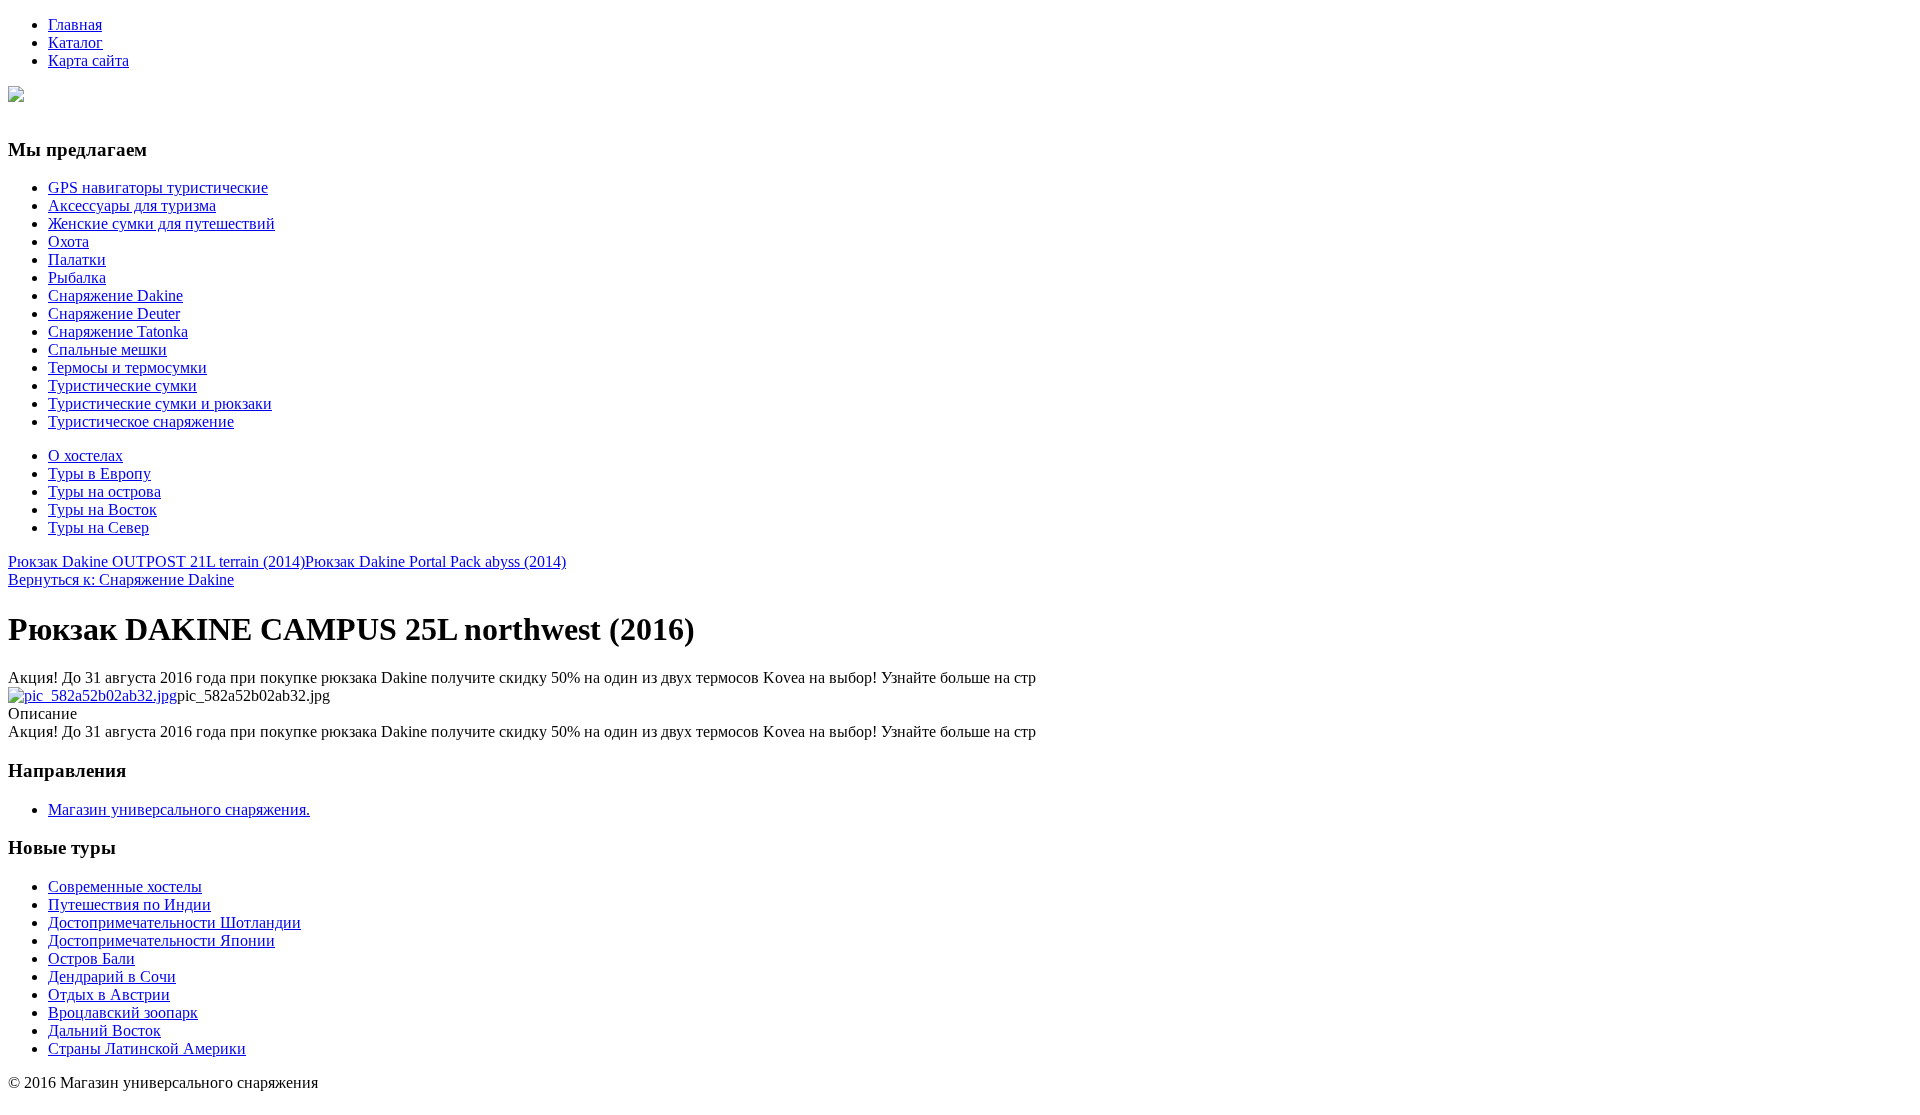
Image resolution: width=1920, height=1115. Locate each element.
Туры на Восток (102, 509)
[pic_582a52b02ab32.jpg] (92, 695)
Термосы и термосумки (127, 367)
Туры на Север (98, 527)
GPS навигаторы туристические (158, 187)
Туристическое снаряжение (141, 421)
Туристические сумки (122, 385)
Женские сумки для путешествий (161, 223)
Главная (75, 24)
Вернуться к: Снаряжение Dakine (121, 579)
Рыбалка (77, 277)
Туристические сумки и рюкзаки (160, 403)
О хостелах (85, 455)
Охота (68, 241)
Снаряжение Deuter (114, 313)
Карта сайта (88, 60)
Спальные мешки (107, 349)
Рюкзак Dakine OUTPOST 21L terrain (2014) (156, 561)
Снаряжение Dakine (115, 295)
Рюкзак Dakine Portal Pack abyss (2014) (435, 561)
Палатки (77, 259)
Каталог (75, 42)
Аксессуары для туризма (132, 205)
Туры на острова (104, 491)
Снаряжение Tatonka (118, 331)
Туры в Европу (99, 473)
